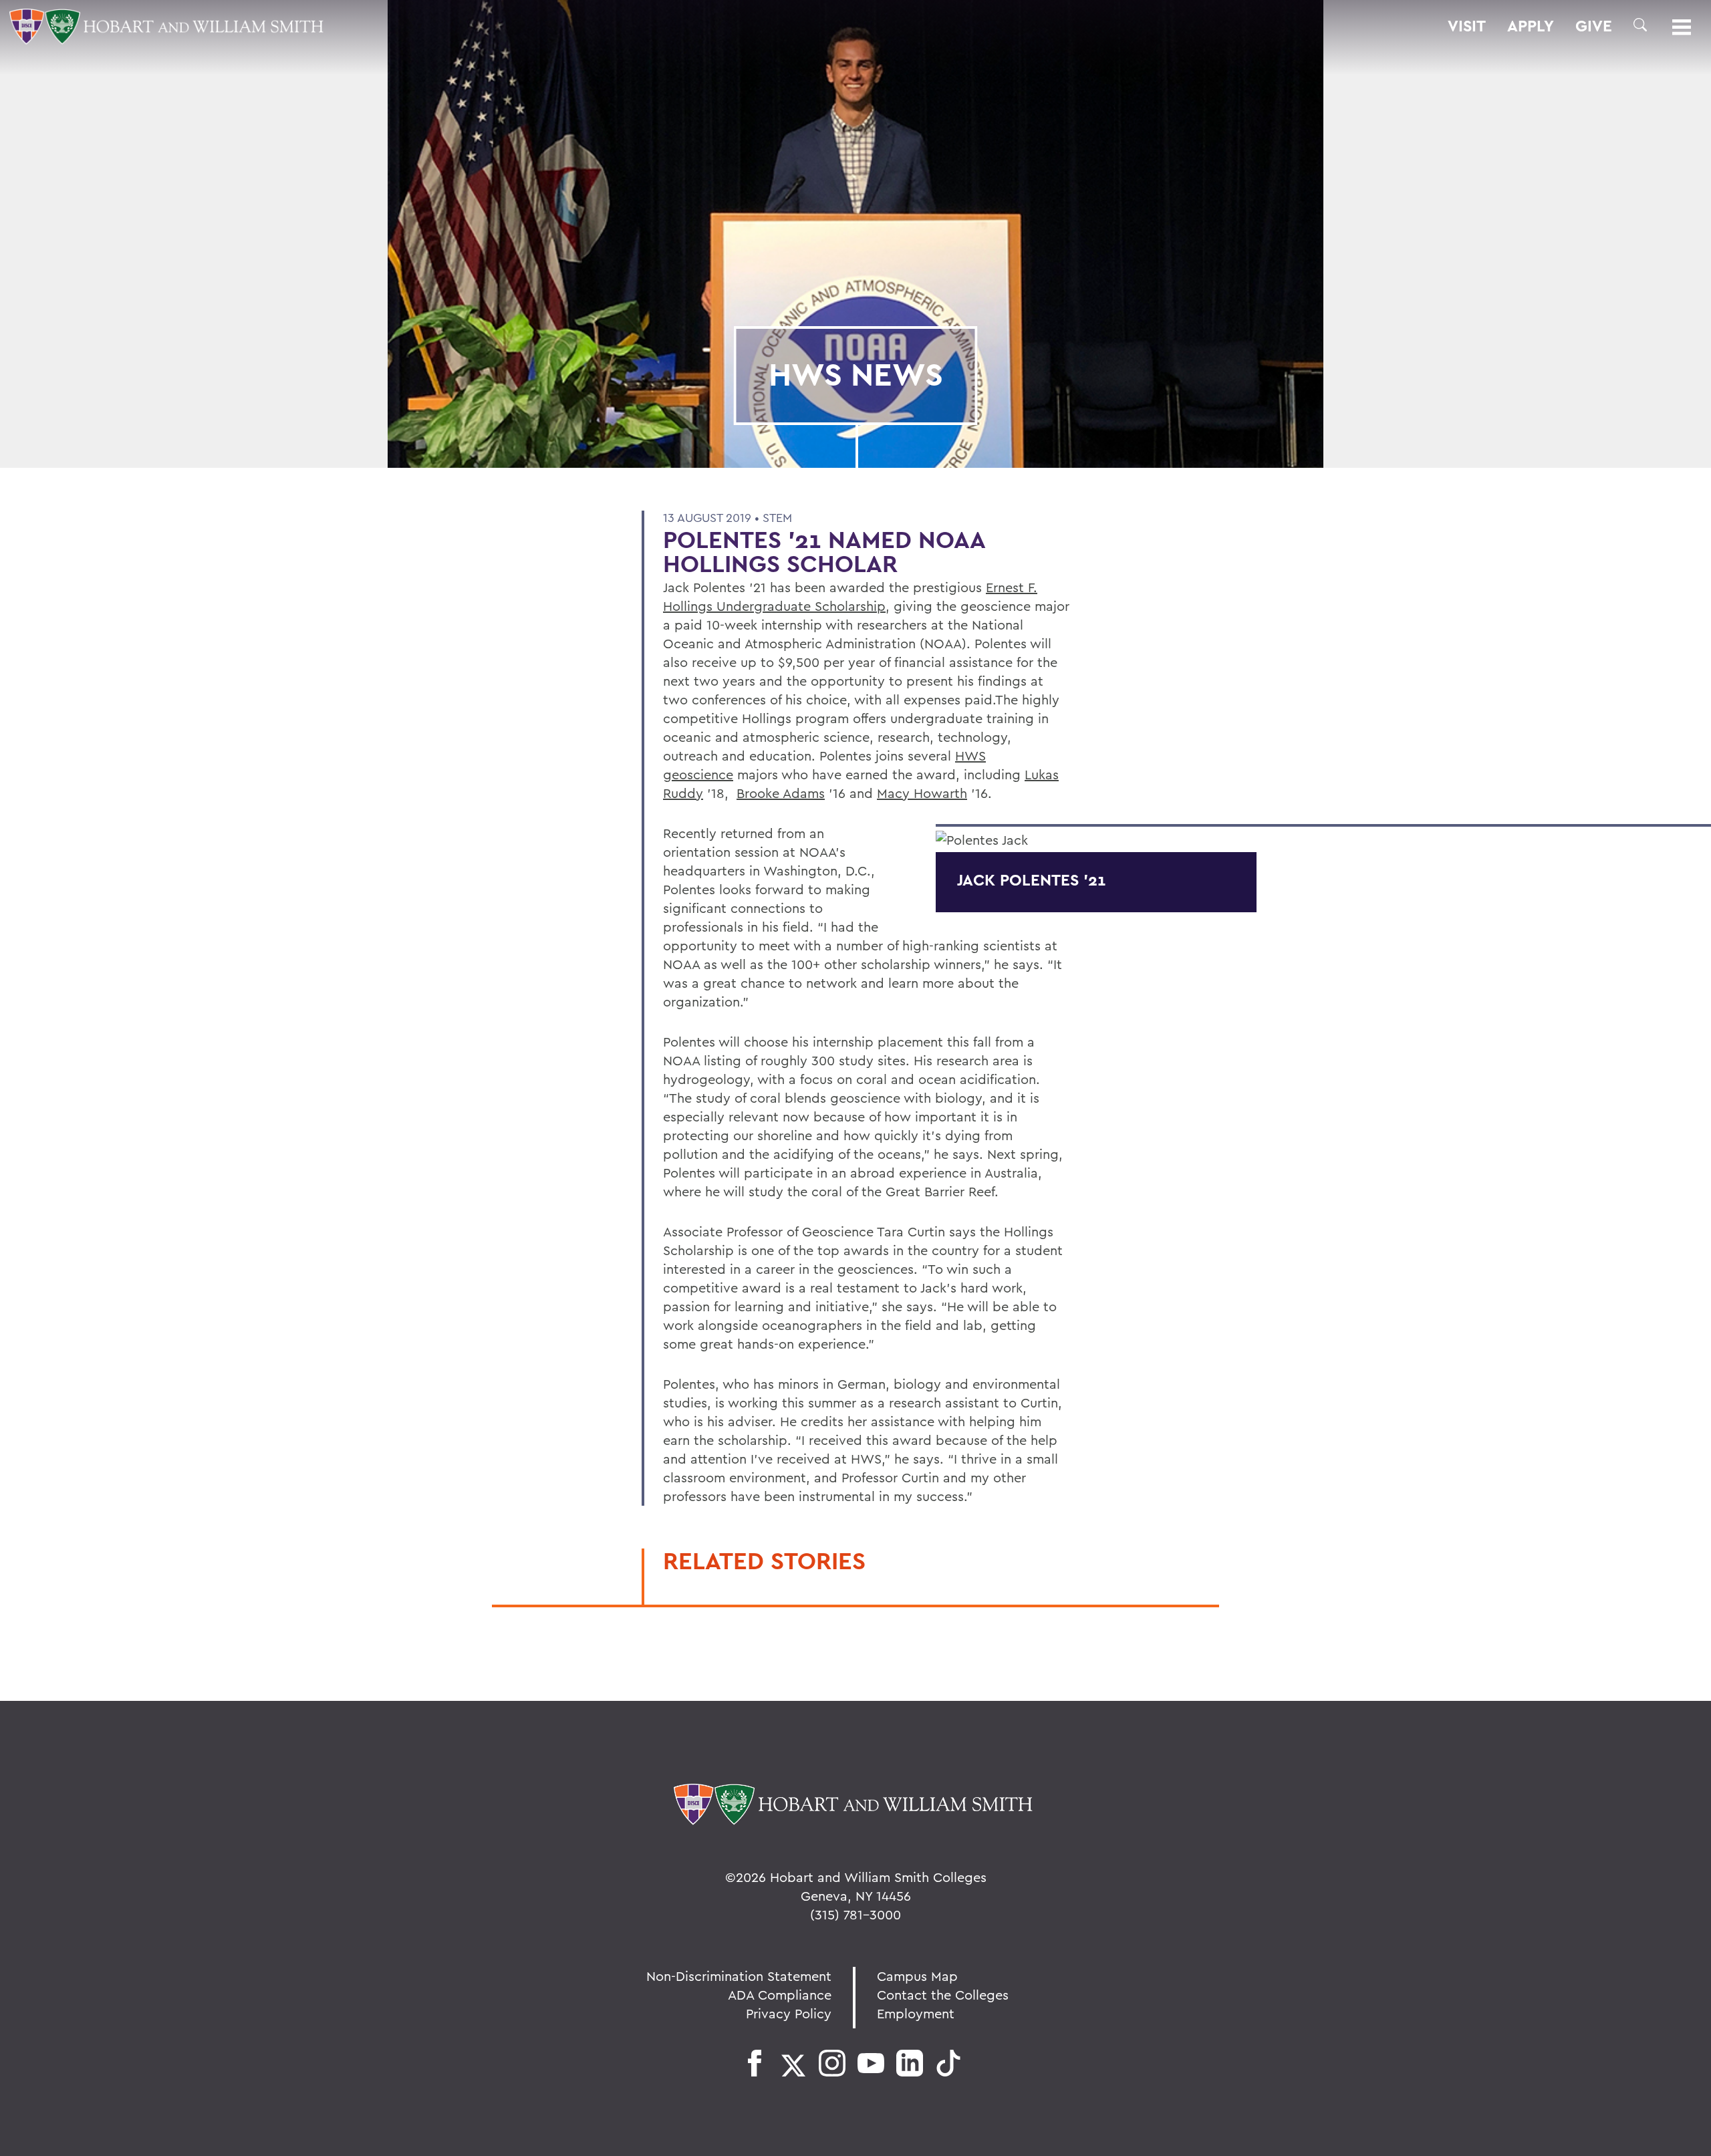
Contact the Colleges (943, 1995)
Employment (916, 2013)
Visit (1467, 26)
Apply (1531, 26)
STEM (777, 518)
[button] (1640, 25)
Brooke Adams (781, 793)
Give (1594, 26)
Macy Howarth (922, 793)
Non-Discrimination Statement (739, 1976)
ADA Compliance (780, 1995)
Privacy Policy (789, 2013)
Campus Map (917, 1976)
